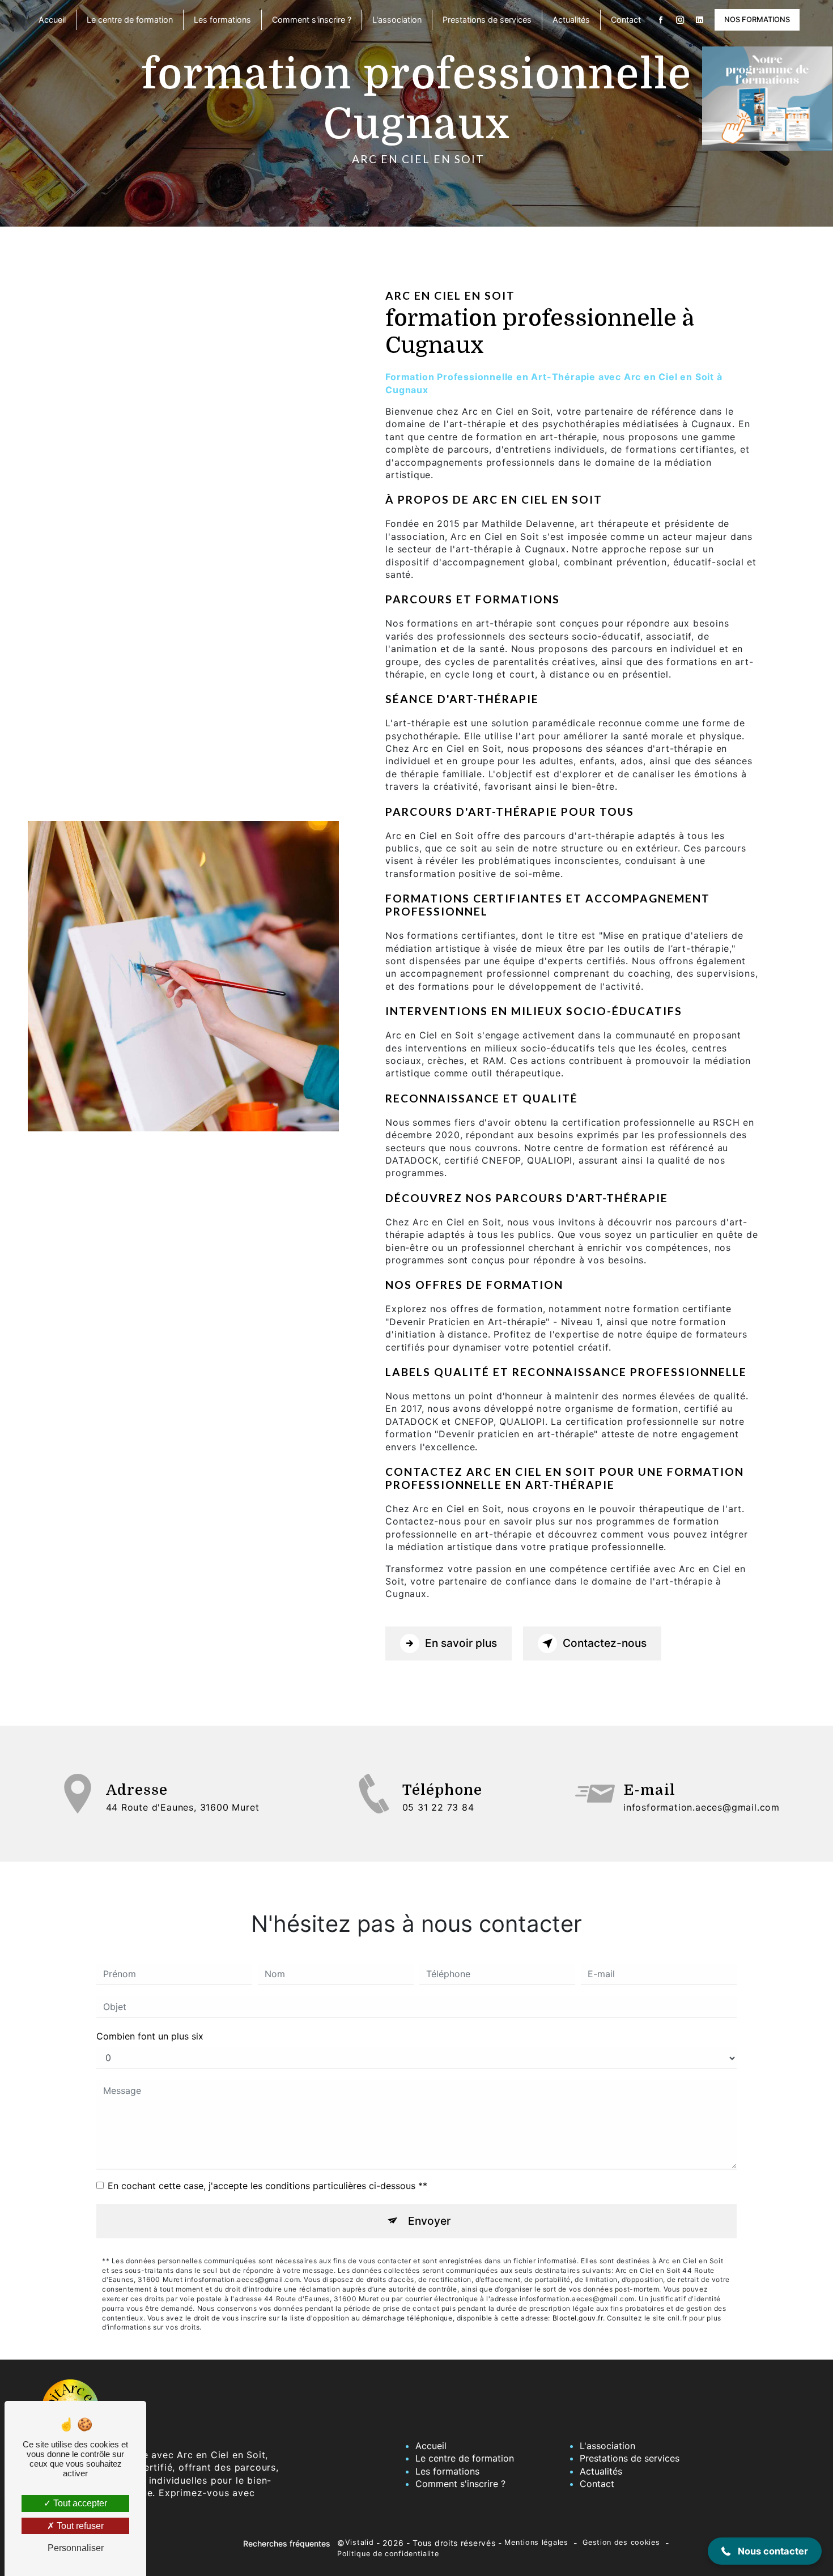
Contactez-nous (605, 1643)
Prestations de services (487, 20)
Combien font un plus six (150, 2036)
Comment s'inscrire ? (312, 20)
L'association (397, 20)
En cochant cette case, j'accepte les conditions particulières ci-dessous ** (267, 2186)
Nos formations (757, 19)
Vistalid (360, 2542)
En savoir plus (461, 1643)
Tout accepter (79, 2503)
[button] (765, 2551)
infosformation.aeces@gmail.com (702, 1807)
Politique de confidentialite (388, 2554)
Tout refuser (79, 2526)
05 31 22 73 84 (438, 1807)
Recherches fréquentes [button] (287, 2543)
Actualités (571, 20)
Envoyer (429, 2221)
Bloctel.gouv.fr (578, 2318)
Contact (626, 20)
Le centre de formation (130, 20)
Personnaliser (76, 2548)
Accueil (52, 20)
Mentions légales (536, 2542)
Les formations (222, 20)
